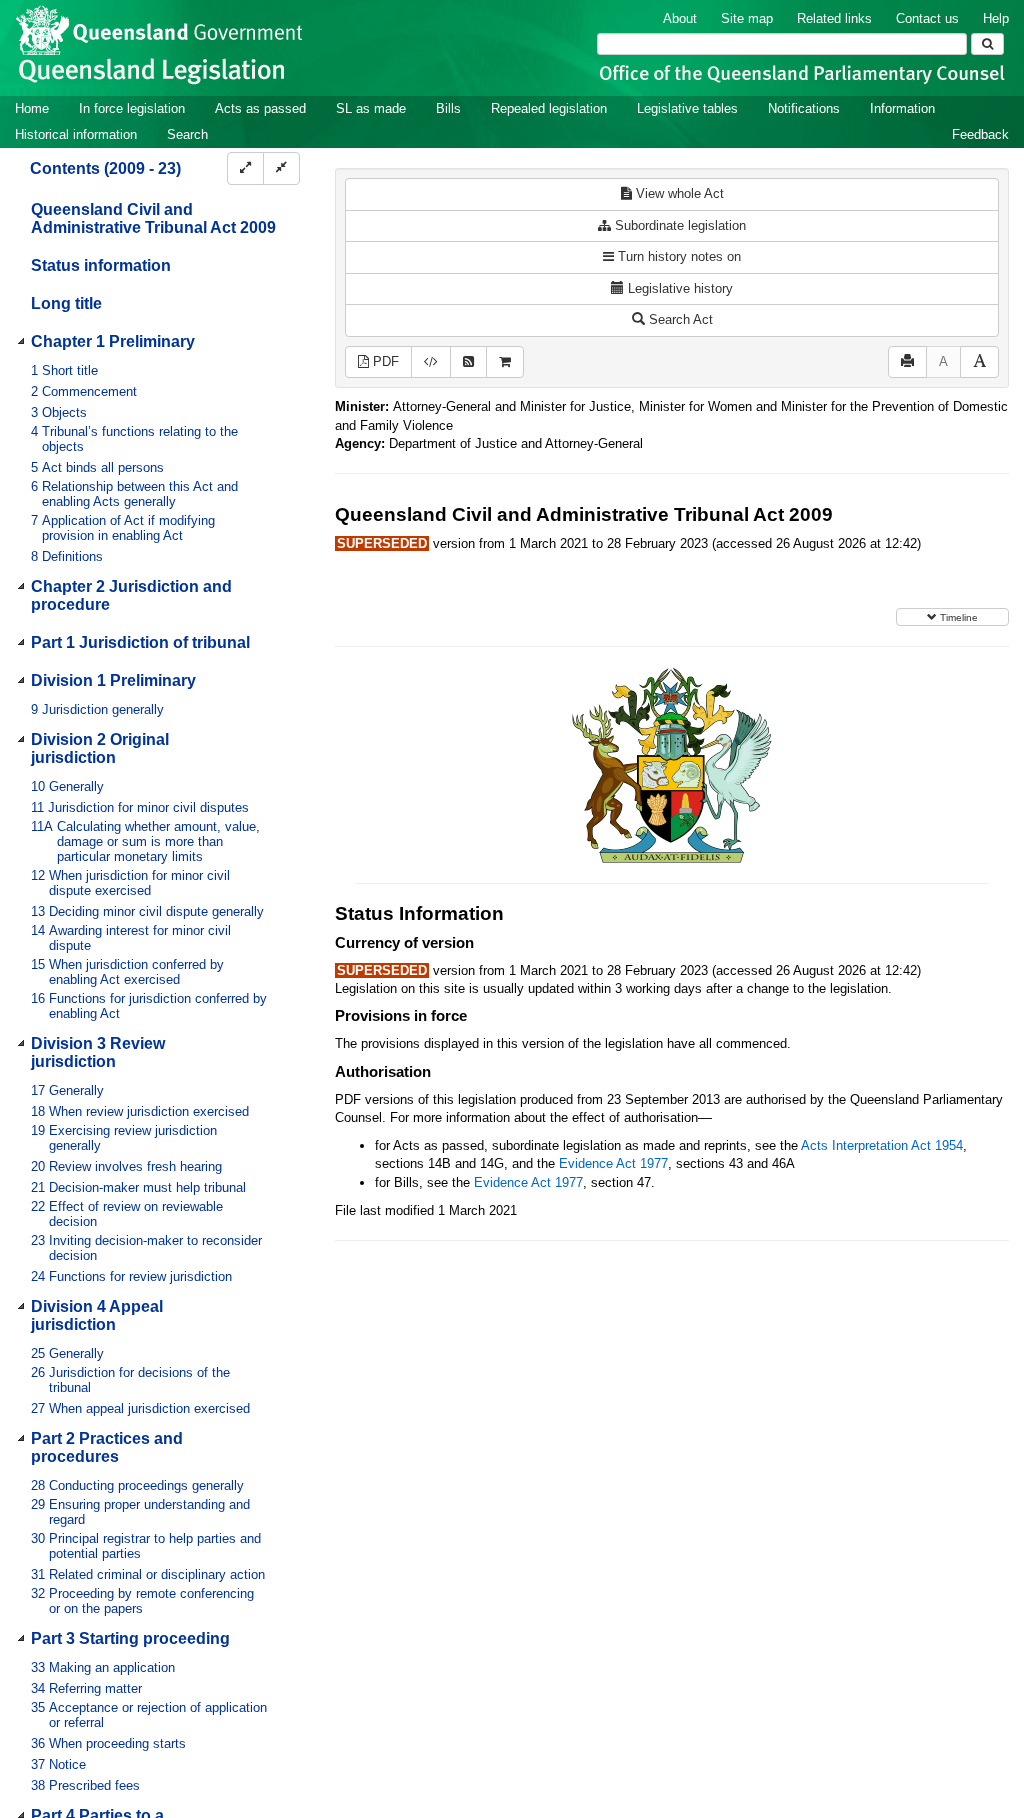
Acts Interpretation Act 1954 (882, 1145)
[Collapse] (281, 168)
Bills (448, 108)
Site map (747, 18)
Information (902, 108)
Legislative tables (687, 108)
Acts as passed (260, 108)
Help (996, 18)
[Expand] (245, 168)
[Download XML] (431, 362)
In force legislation (132, 108)
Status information (101, 265)
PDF (384, 361)
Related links (834, 18)
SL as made (371, 108)
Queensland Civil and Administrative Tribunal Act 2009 (153, 218)
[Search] (987, 44)
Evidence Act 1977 (613, 1163)
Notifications (804, 108)
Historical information (76, 134)
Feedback (980, 134)
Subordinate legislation (678, 225)
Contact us (927, 18)
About (680, 18)
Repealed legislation (549, 108)
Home (32, 108)
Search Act (679, 319)
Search (187, 134)
